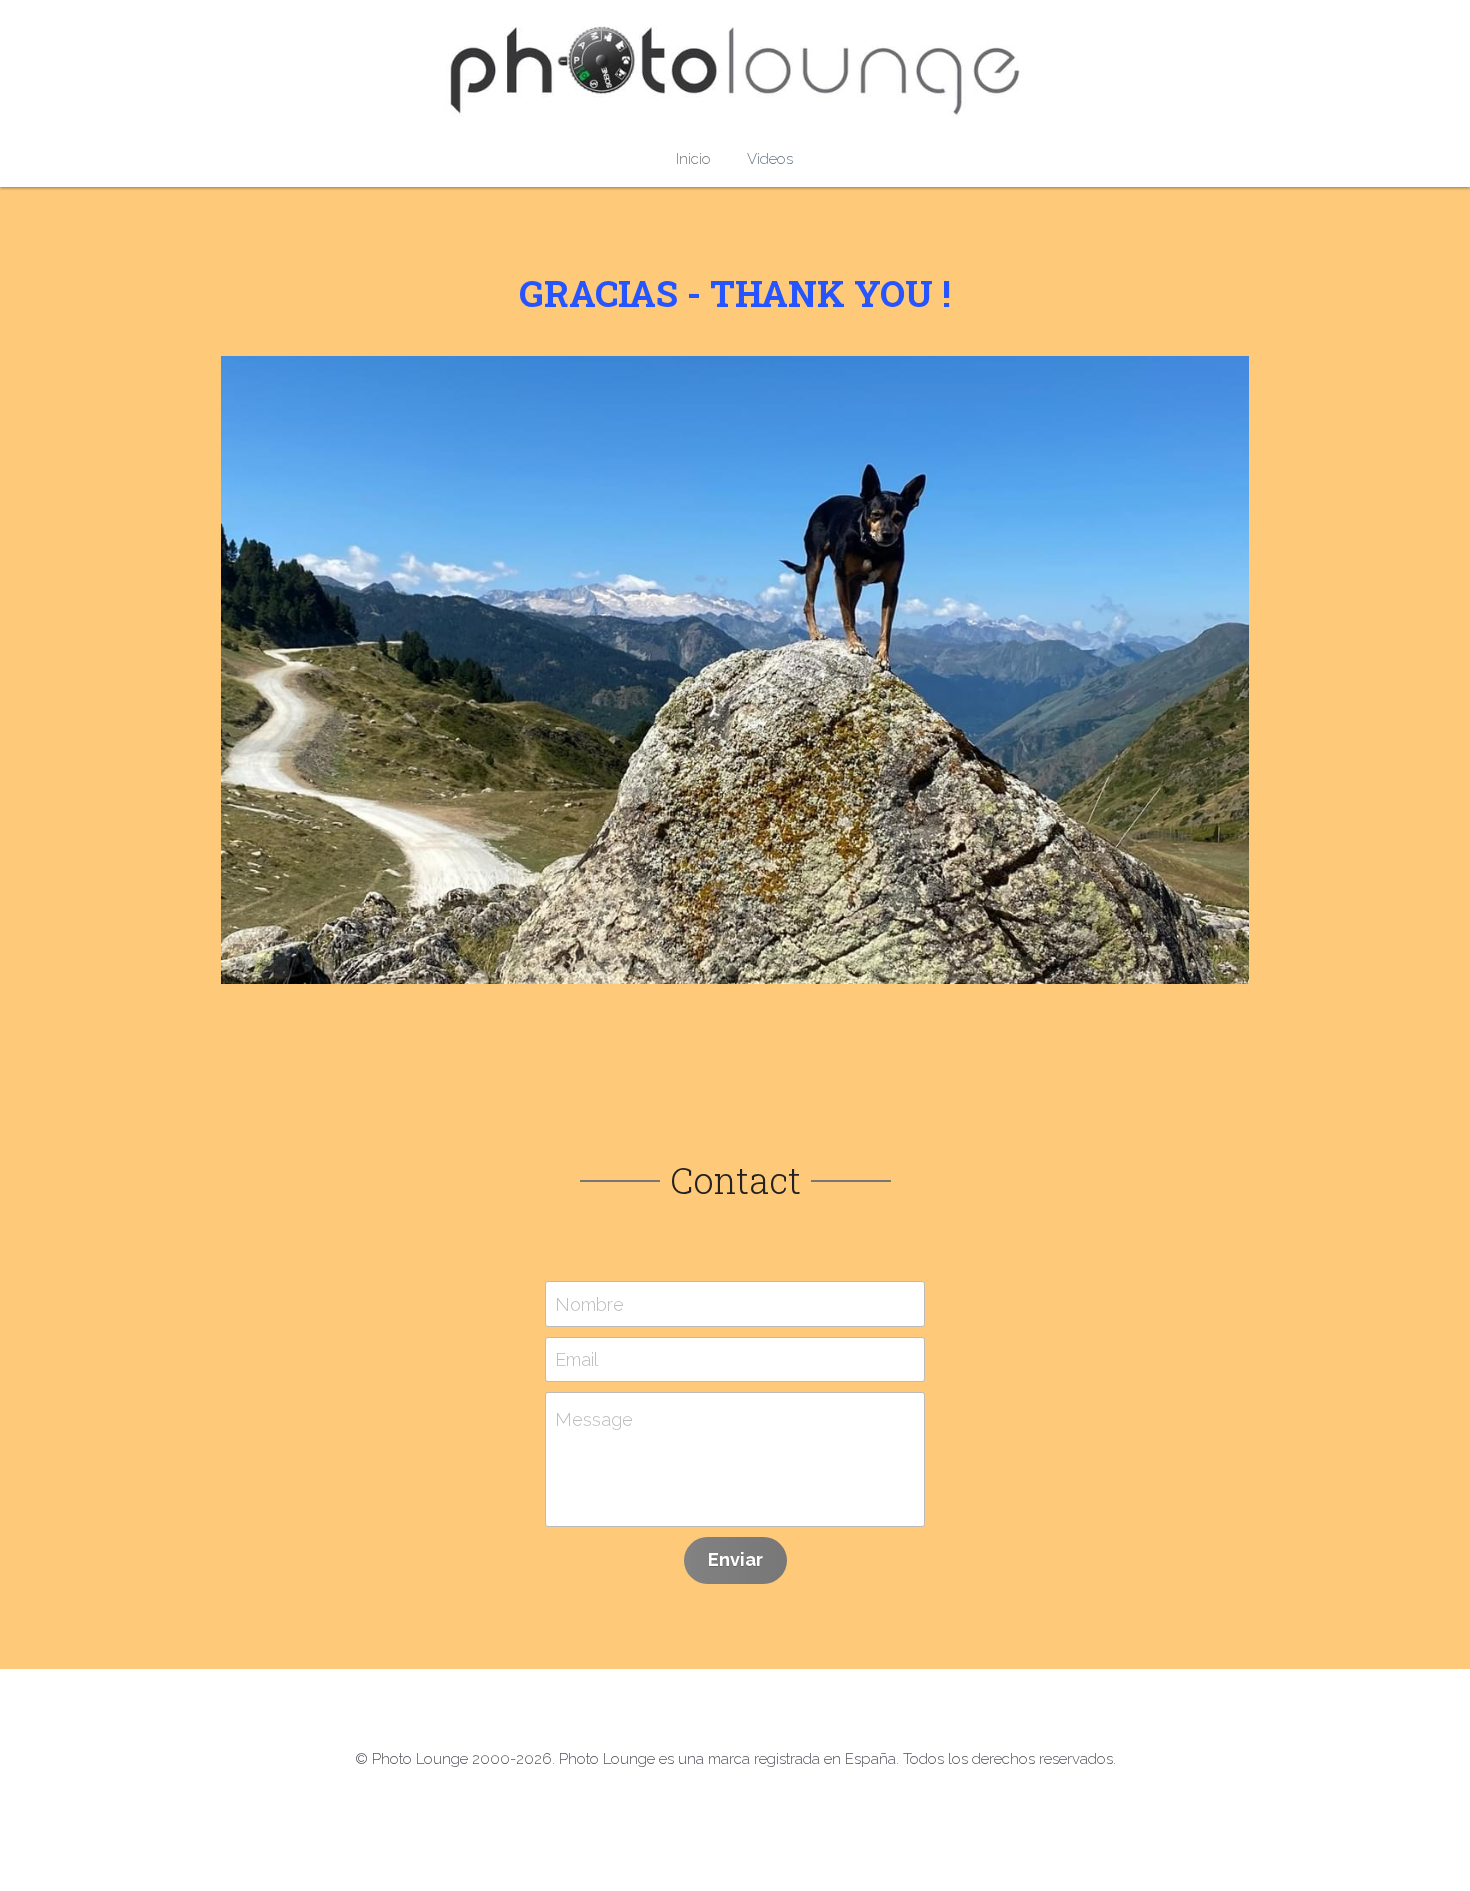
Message (594, 1419)
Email (576, 1359)
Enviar (735, 1559)
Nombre (589, 1303)
